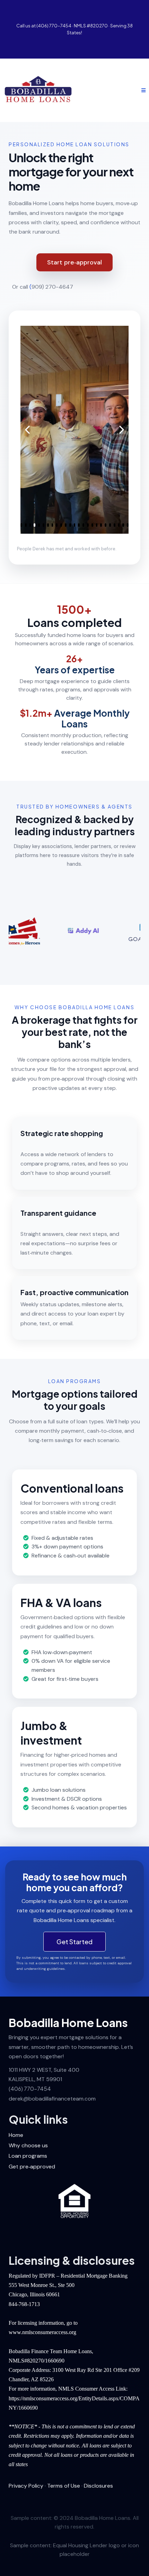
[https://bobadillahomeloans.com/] (38, 90)
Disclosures (98, 2486)
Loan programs (28, 2156)
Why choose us (28, 2145)
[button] (142, 90)
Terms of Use (64, 2486)
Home (16, 2135)
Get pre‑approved (32, 2167)
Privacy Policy (26, 2486)
